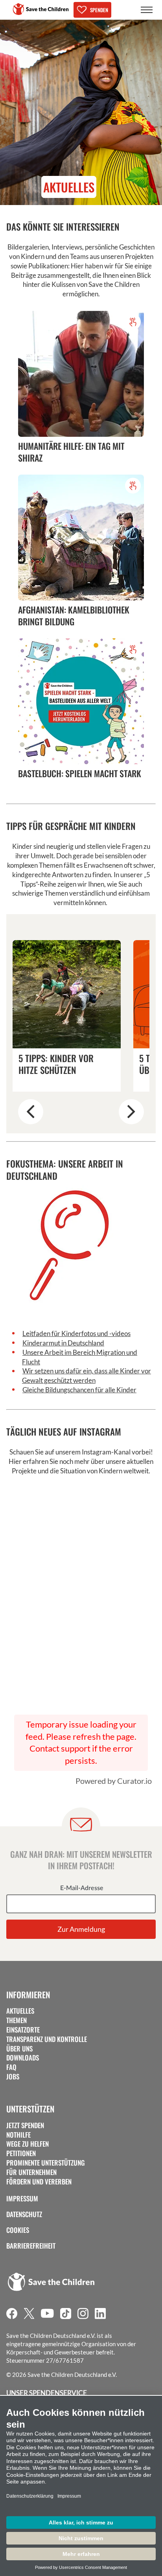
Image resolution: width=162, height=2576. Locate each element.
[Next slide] (131, 1112)
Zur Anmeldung (81, 1929)
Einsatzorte (23, 2030)
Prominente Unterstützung (46, 2163)
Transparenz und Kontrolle (47, 2039)
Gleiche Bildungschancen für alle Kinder (79, 1390)
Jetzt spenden (25, 2125)
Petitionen (21, 2153)
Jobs (13, 2077)
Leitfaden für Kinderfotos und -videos (76, 1333)
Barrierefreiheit (31, 2246)
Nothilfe (18, 2135)
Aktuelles (20, 2011)
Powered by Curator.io (114, 1781)
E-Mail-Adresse (82, 1888)
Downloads (23, 2058)
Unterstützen (30, 2109)
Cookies (18, 2230)
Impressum (22, 2199)
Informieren (28, 1995)
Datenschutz (24, 2214)
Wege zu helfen (28, 2144)
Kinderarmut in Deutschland (63, 1343)
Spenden (99, 10)
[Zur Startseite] (41, 9)
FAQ (11, 2067)
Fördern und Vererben (39, 2182)
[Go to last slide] (31, 1112)
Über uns (19, 2049)
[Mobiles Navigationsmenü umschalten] (147, 10)
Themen (17, 2020)
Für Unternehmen (31, 2172)
